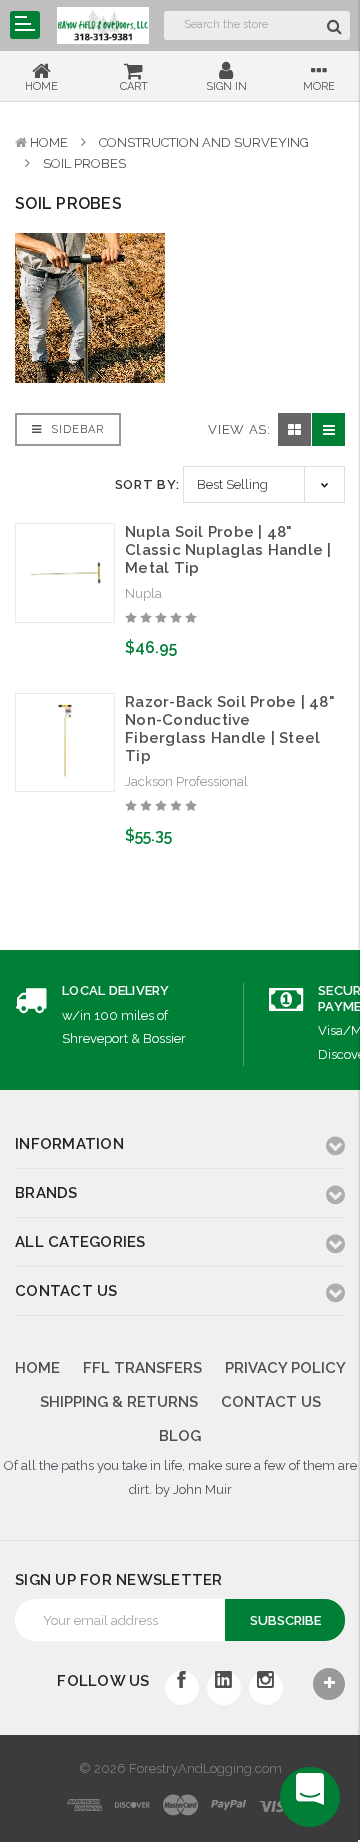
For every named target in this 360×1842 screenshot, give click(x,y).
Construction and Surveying (204, 142)
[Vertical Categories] (25, 25)
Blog (180, 1436)
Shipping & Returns (119, 1402)
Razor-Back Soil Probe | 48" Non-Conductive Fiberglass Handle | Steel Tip (230, 729)
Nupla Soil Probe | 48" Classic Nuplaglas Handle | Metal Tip (228, 550)
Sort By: (147, 484)
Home (49, 142)
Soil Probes (84, 163)
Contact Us (271, 1402)
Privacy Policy (285, 1368)
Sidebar (75, 429)
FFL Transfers (142, 1368)
